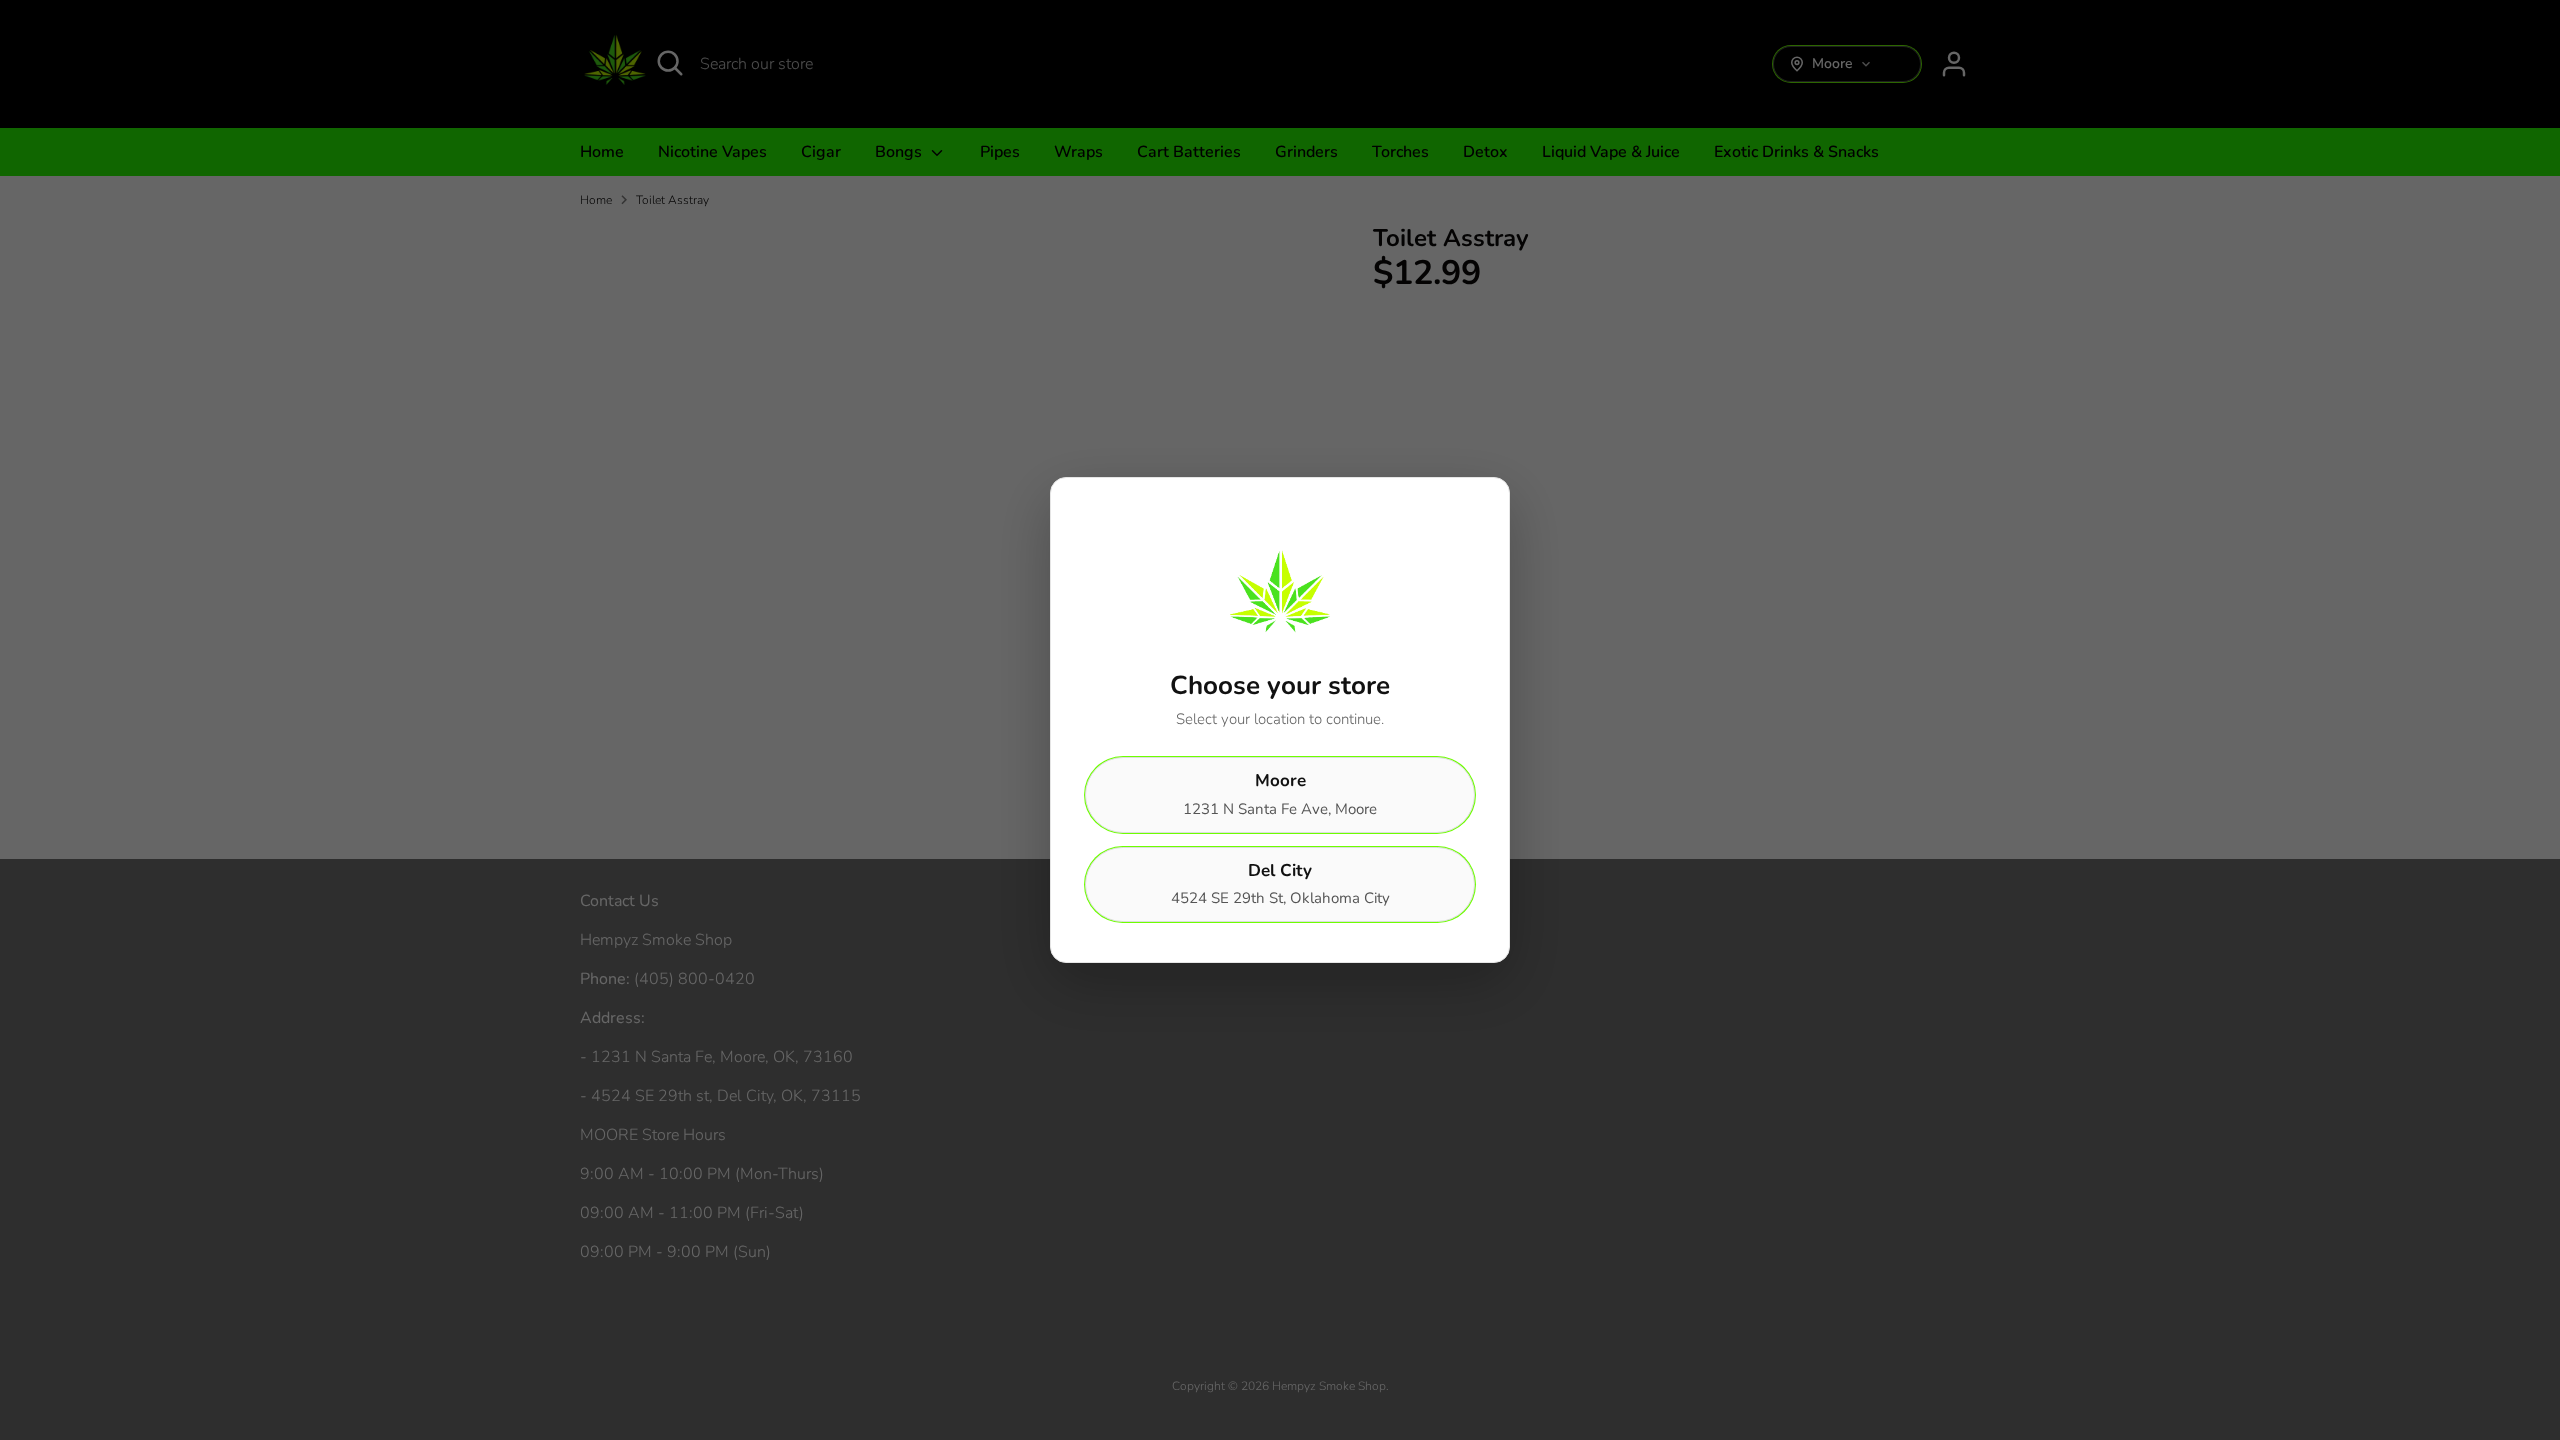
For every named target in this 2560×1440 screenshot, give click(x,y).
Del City (1280, 884)
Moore (1280, 794)
